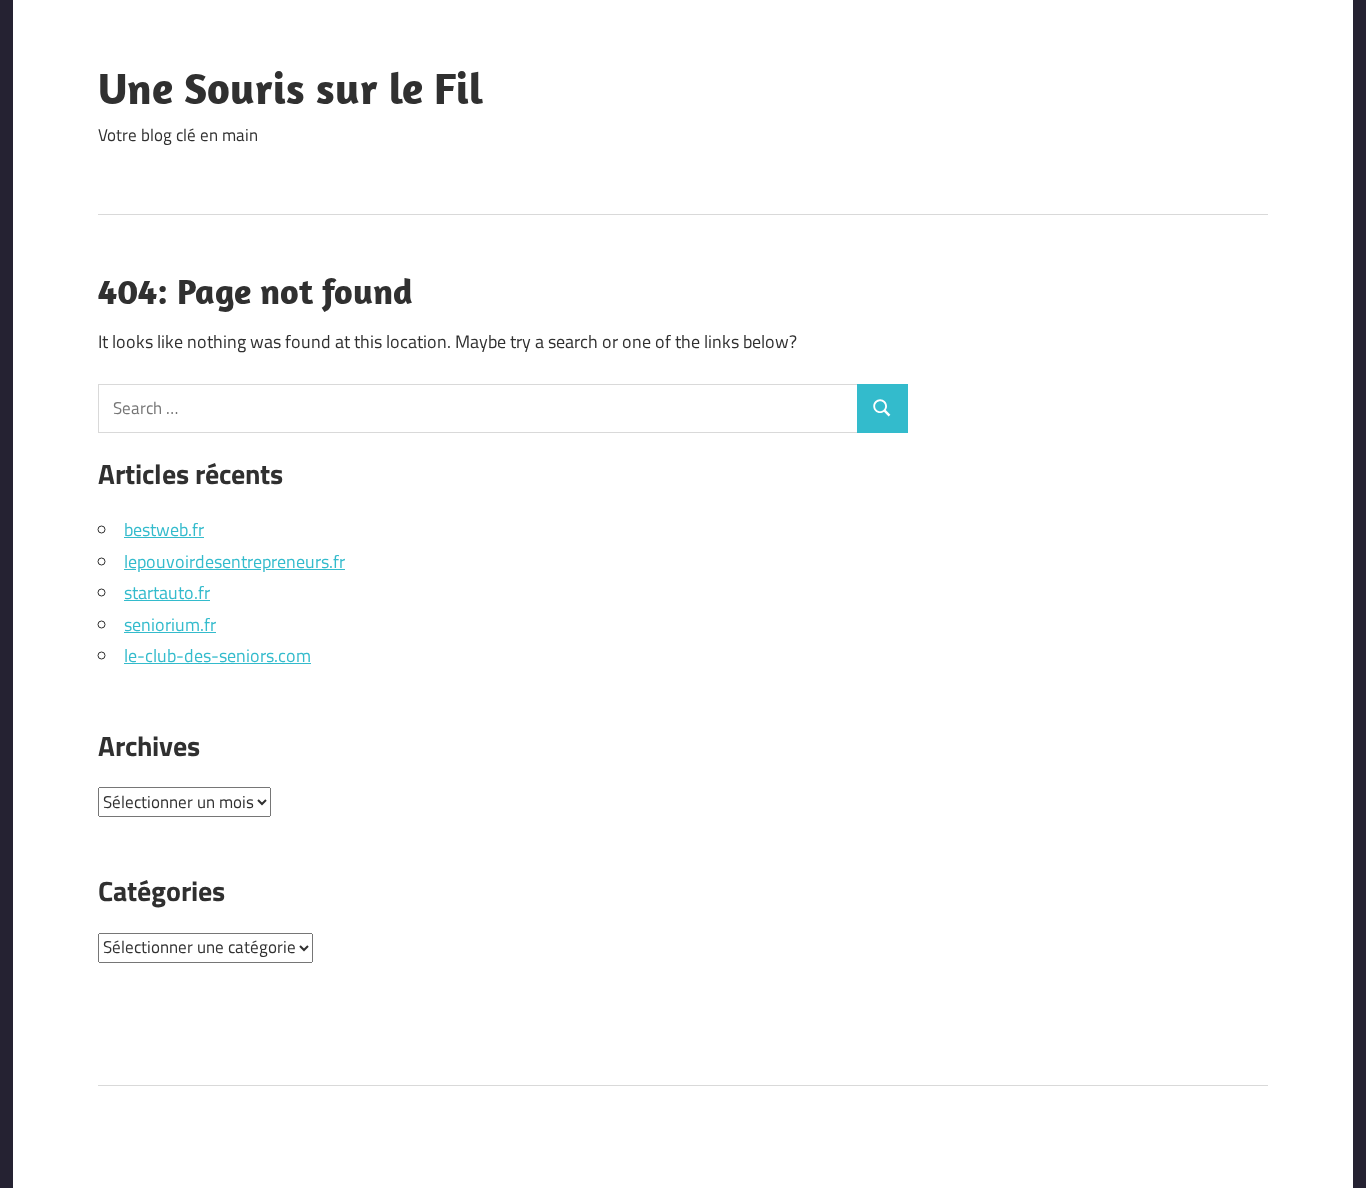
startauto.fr (167, 592)
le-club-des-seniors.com (217, 655)
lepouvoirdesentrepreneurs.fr (234, 561)
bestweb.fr (164, 529)
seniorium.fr (170, 624)
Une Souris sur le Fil (290, 88)
